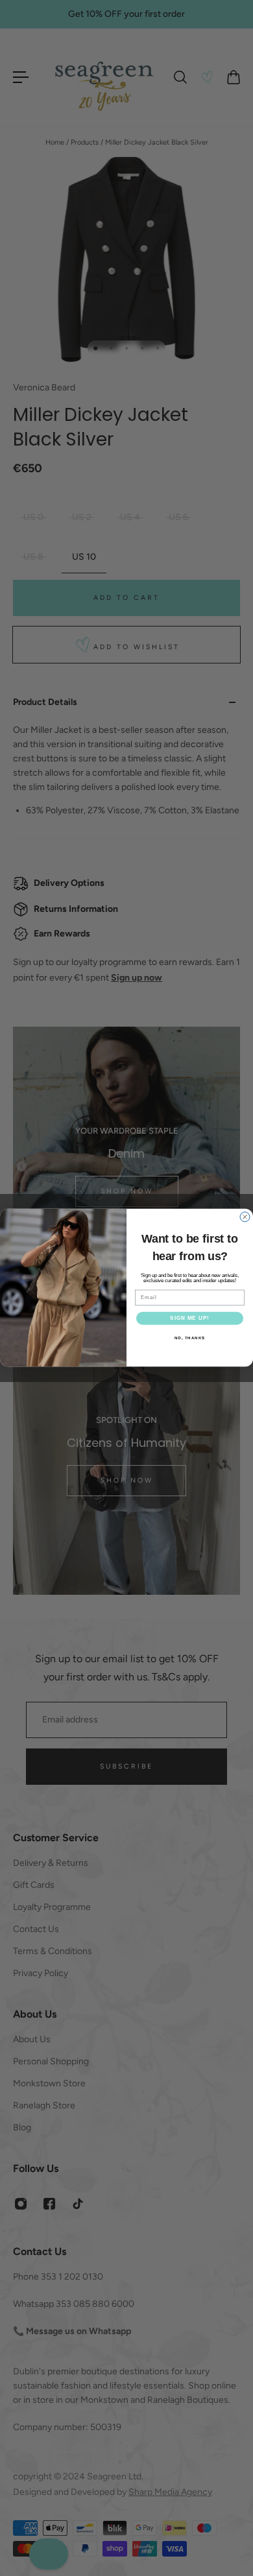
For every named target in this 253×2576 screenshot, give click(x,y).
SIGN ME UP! (190, 1319)
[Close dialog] (245, 1217)
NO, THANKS (190, 1338)
